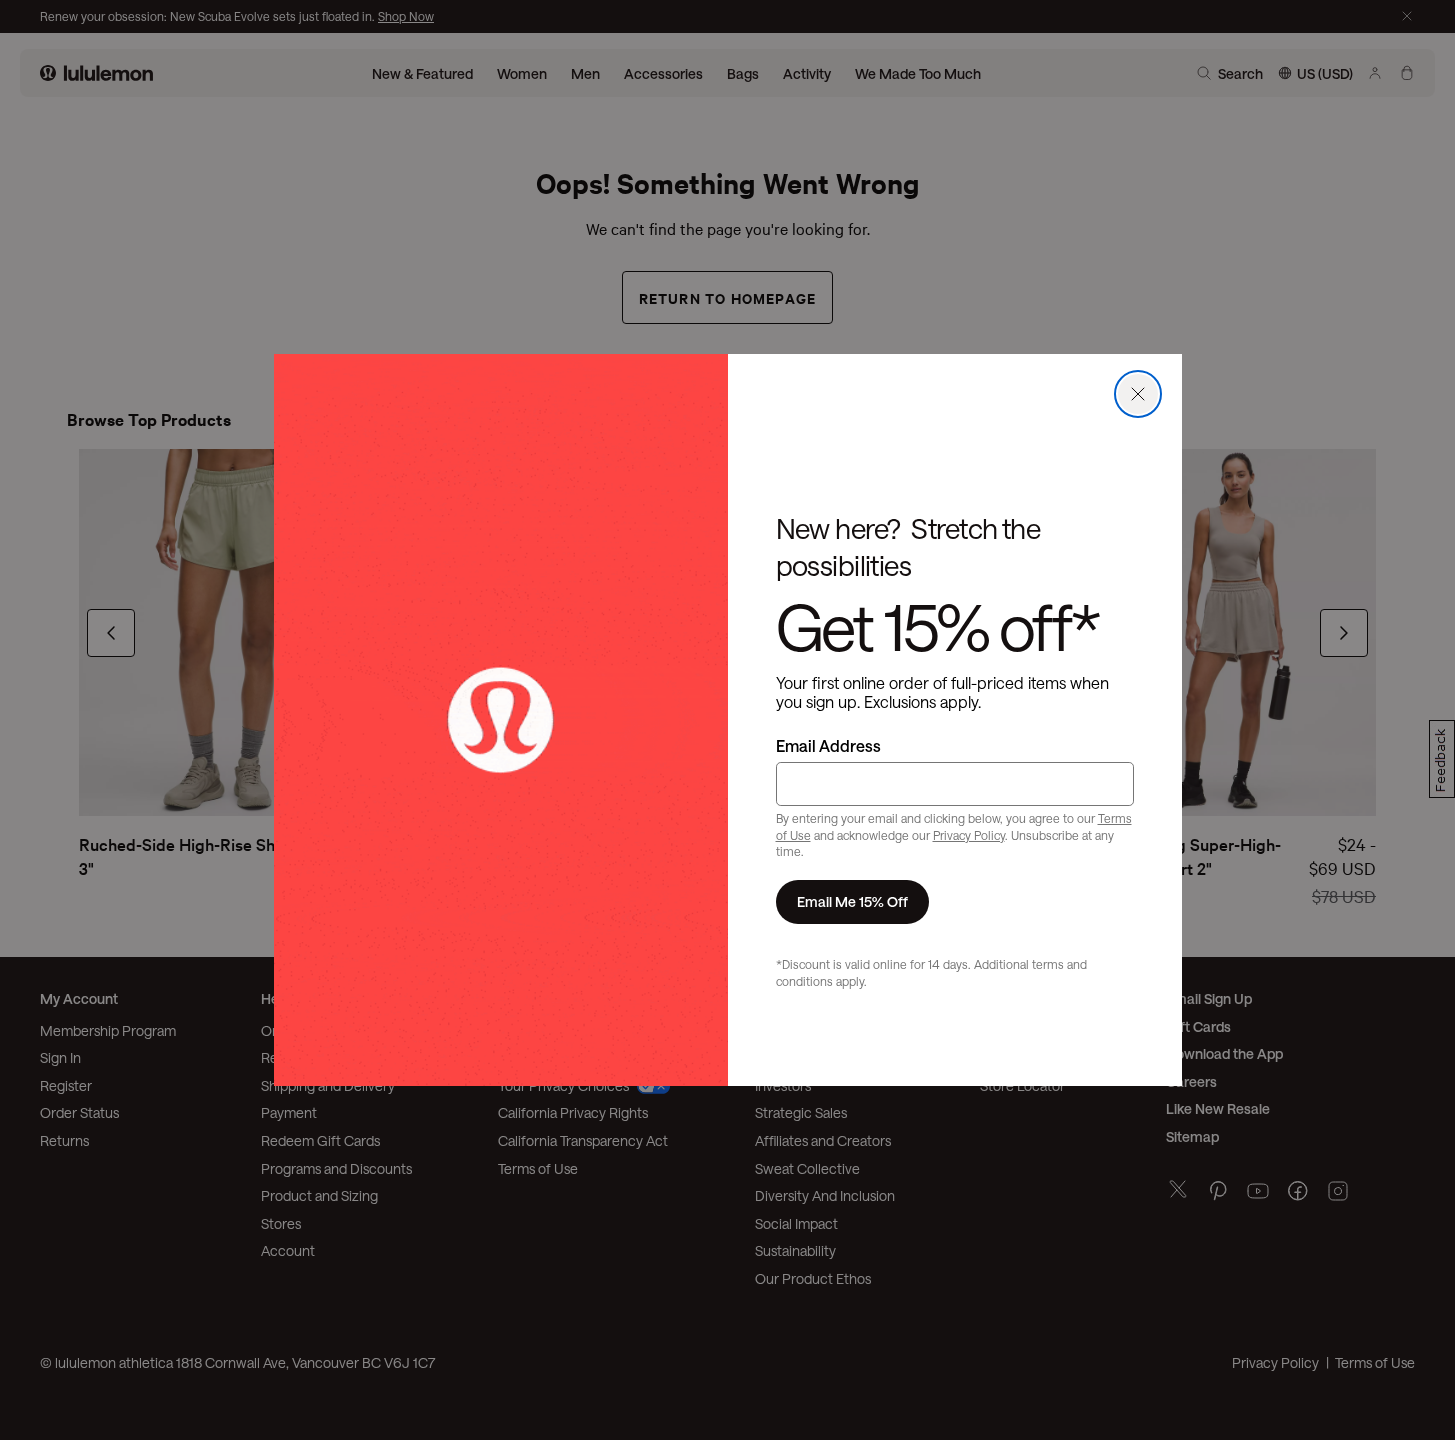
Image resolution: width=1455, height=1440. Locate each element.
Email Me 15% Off (852, 901)
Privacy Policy (969, 835)
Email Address (828, 745)
